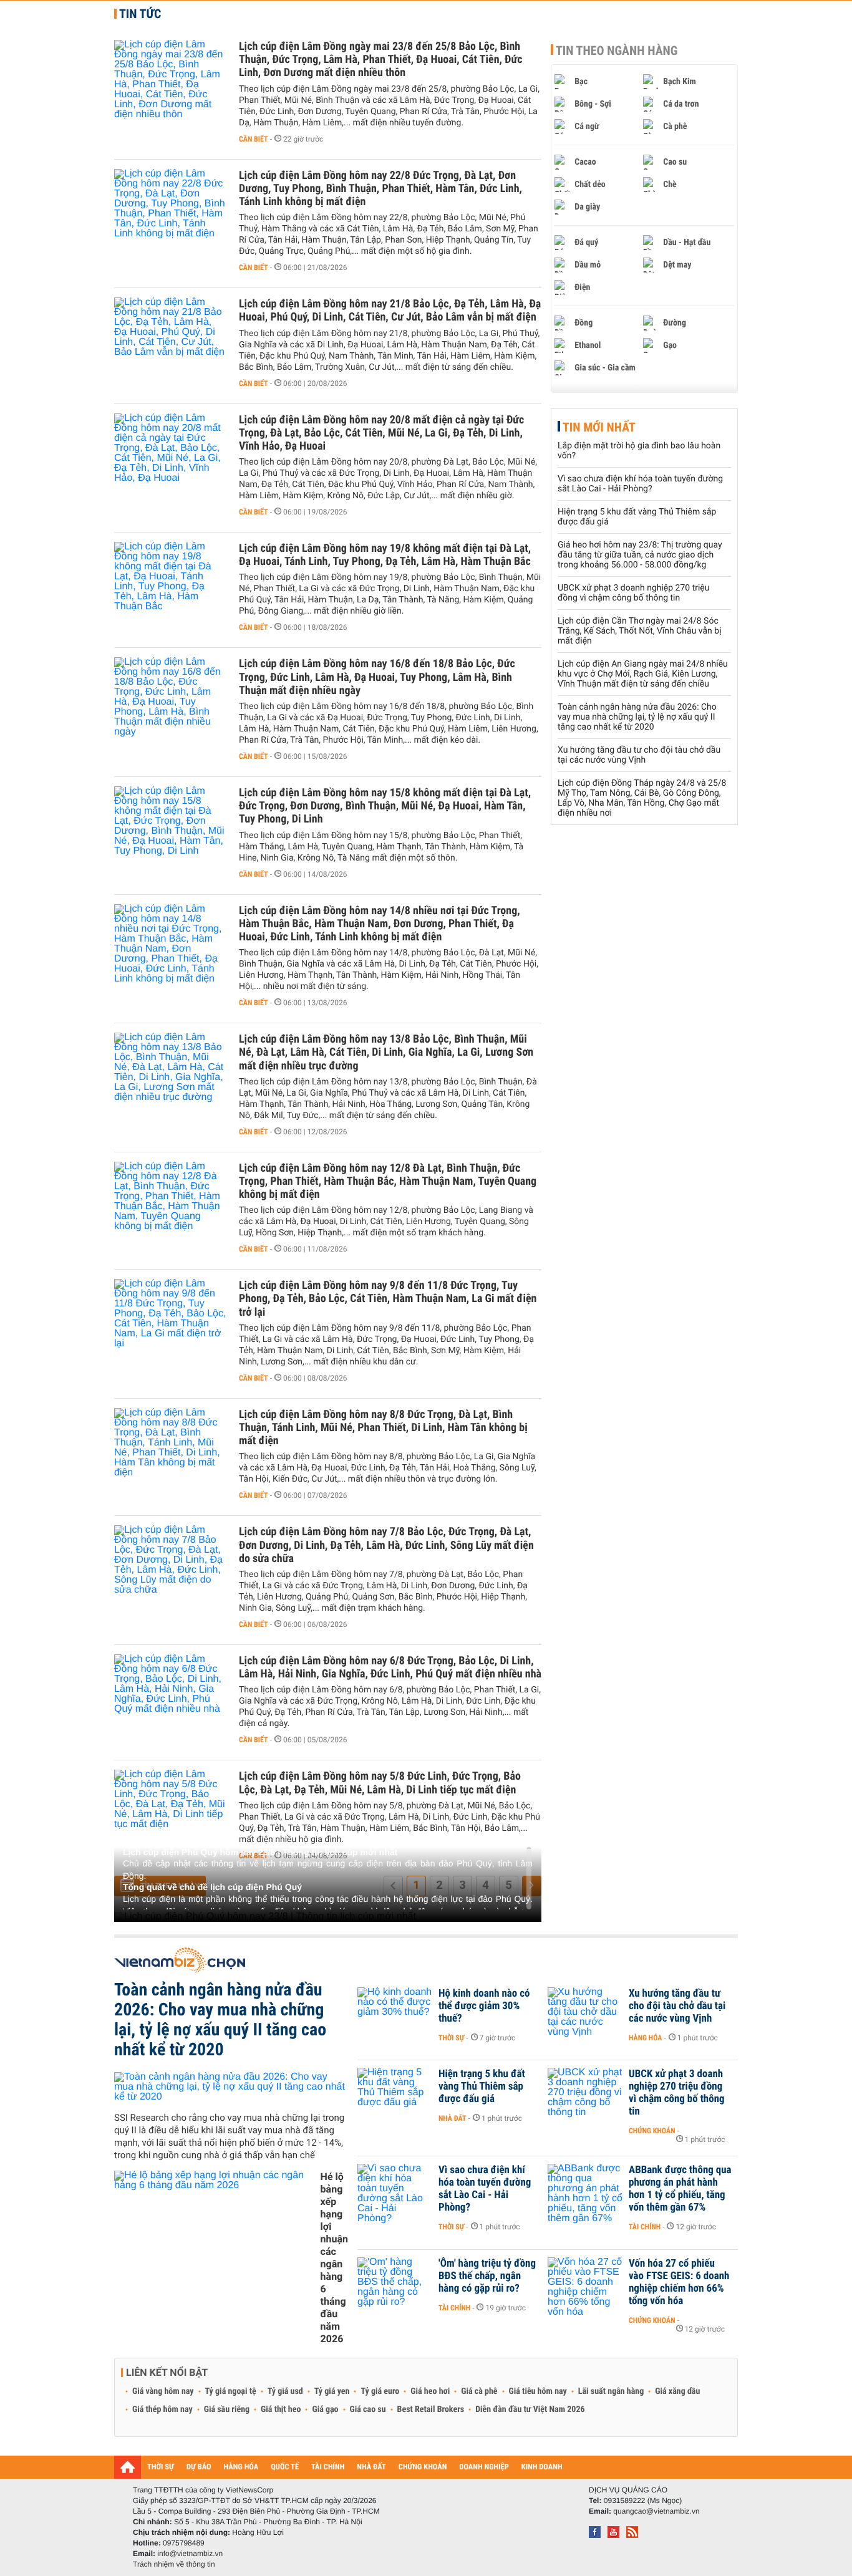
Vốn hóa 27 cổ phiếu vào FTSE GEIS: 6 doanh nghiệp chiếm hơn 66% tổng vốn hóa (679, 2282)
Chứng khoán (652, 2131)
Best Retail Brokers (431, 2410)
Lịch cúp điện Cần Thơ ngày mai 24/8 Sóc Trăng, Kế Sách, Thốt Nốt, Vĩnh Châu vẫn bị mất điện (640, 631)
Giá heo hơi (430, 2391)
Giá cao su (368, 2410)
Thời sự (451, 2038)
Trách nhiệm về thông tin (174, 2564)
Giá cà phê (479, 2391)
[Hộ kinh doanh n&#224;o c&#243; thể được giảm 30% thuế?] (395, 2012)
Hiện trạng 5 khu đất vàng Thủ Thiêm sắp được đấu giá (482, 2086)
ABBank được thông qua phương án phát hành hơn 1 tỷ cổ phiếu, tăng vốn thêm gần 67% (680, 2189)
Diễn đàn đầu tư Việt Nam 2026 (530, 2410)
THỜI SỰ (161, 2467)
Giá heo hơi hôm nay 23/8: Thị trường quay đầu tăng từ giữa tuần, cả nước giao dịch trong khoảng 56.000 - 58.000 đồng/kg (640, 555)
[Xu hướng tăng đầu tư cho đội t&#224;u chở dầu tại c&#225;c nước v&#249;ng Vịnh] (585, 2012)
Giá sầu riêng (227, 2410)
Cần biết (254, 139)
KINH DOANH (542, 2467)
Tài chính (645, 2227)
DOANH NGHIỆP (484, 2467)
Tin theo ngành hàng (617, 51)
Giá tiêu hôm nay (538, 2391)
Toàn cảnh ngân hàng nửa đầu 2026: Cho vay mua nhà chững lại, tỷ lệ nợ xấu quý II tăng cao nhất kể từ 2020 (637, 717)
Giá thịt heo (281, 2410)
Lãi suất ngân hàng (611, 2391)
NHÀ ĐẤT (371, 2467)
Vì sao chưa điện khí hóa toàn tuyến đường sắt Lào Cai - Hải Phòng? (640, 484)
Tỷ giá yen (332, 2391)
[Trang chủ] (128, 2467)
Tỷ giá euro (380, 2391)
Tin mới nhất (599, 427)
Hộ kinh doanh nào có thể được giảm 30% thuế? (484, 2006)
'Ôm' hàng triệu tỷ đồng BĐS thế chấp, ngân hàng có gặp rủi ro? (487, 2276)
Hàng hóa (645, 2038)
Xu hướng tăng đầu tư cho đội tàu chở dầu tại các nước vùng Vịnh (639, 755)
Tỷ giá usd (285, 2391)
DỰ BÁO (199, 2467)
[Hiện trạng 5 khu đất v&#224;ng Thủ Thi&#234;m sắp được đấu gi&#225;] (395, 2093)
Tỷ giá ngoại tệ (231, 2391)
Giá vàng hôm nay (163, 2391)
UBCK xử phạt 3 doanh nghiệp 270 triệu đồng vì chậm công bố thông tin (633, 593)
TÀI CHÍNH (328, 2467)
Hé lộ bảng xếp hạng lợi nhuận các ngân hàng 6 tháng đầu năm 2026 (334, 2258)
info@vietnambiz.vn (190, 2554)
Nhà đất (453, 2118)
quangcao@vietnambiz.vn (656, 2511)
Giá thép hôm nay (162, 2410)
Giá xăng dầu (677, 2391)
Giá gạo (325, 2410)
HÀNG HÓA (241, 2467)
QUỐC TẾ (285, 2467)
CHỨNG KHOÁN (423, 2467)
